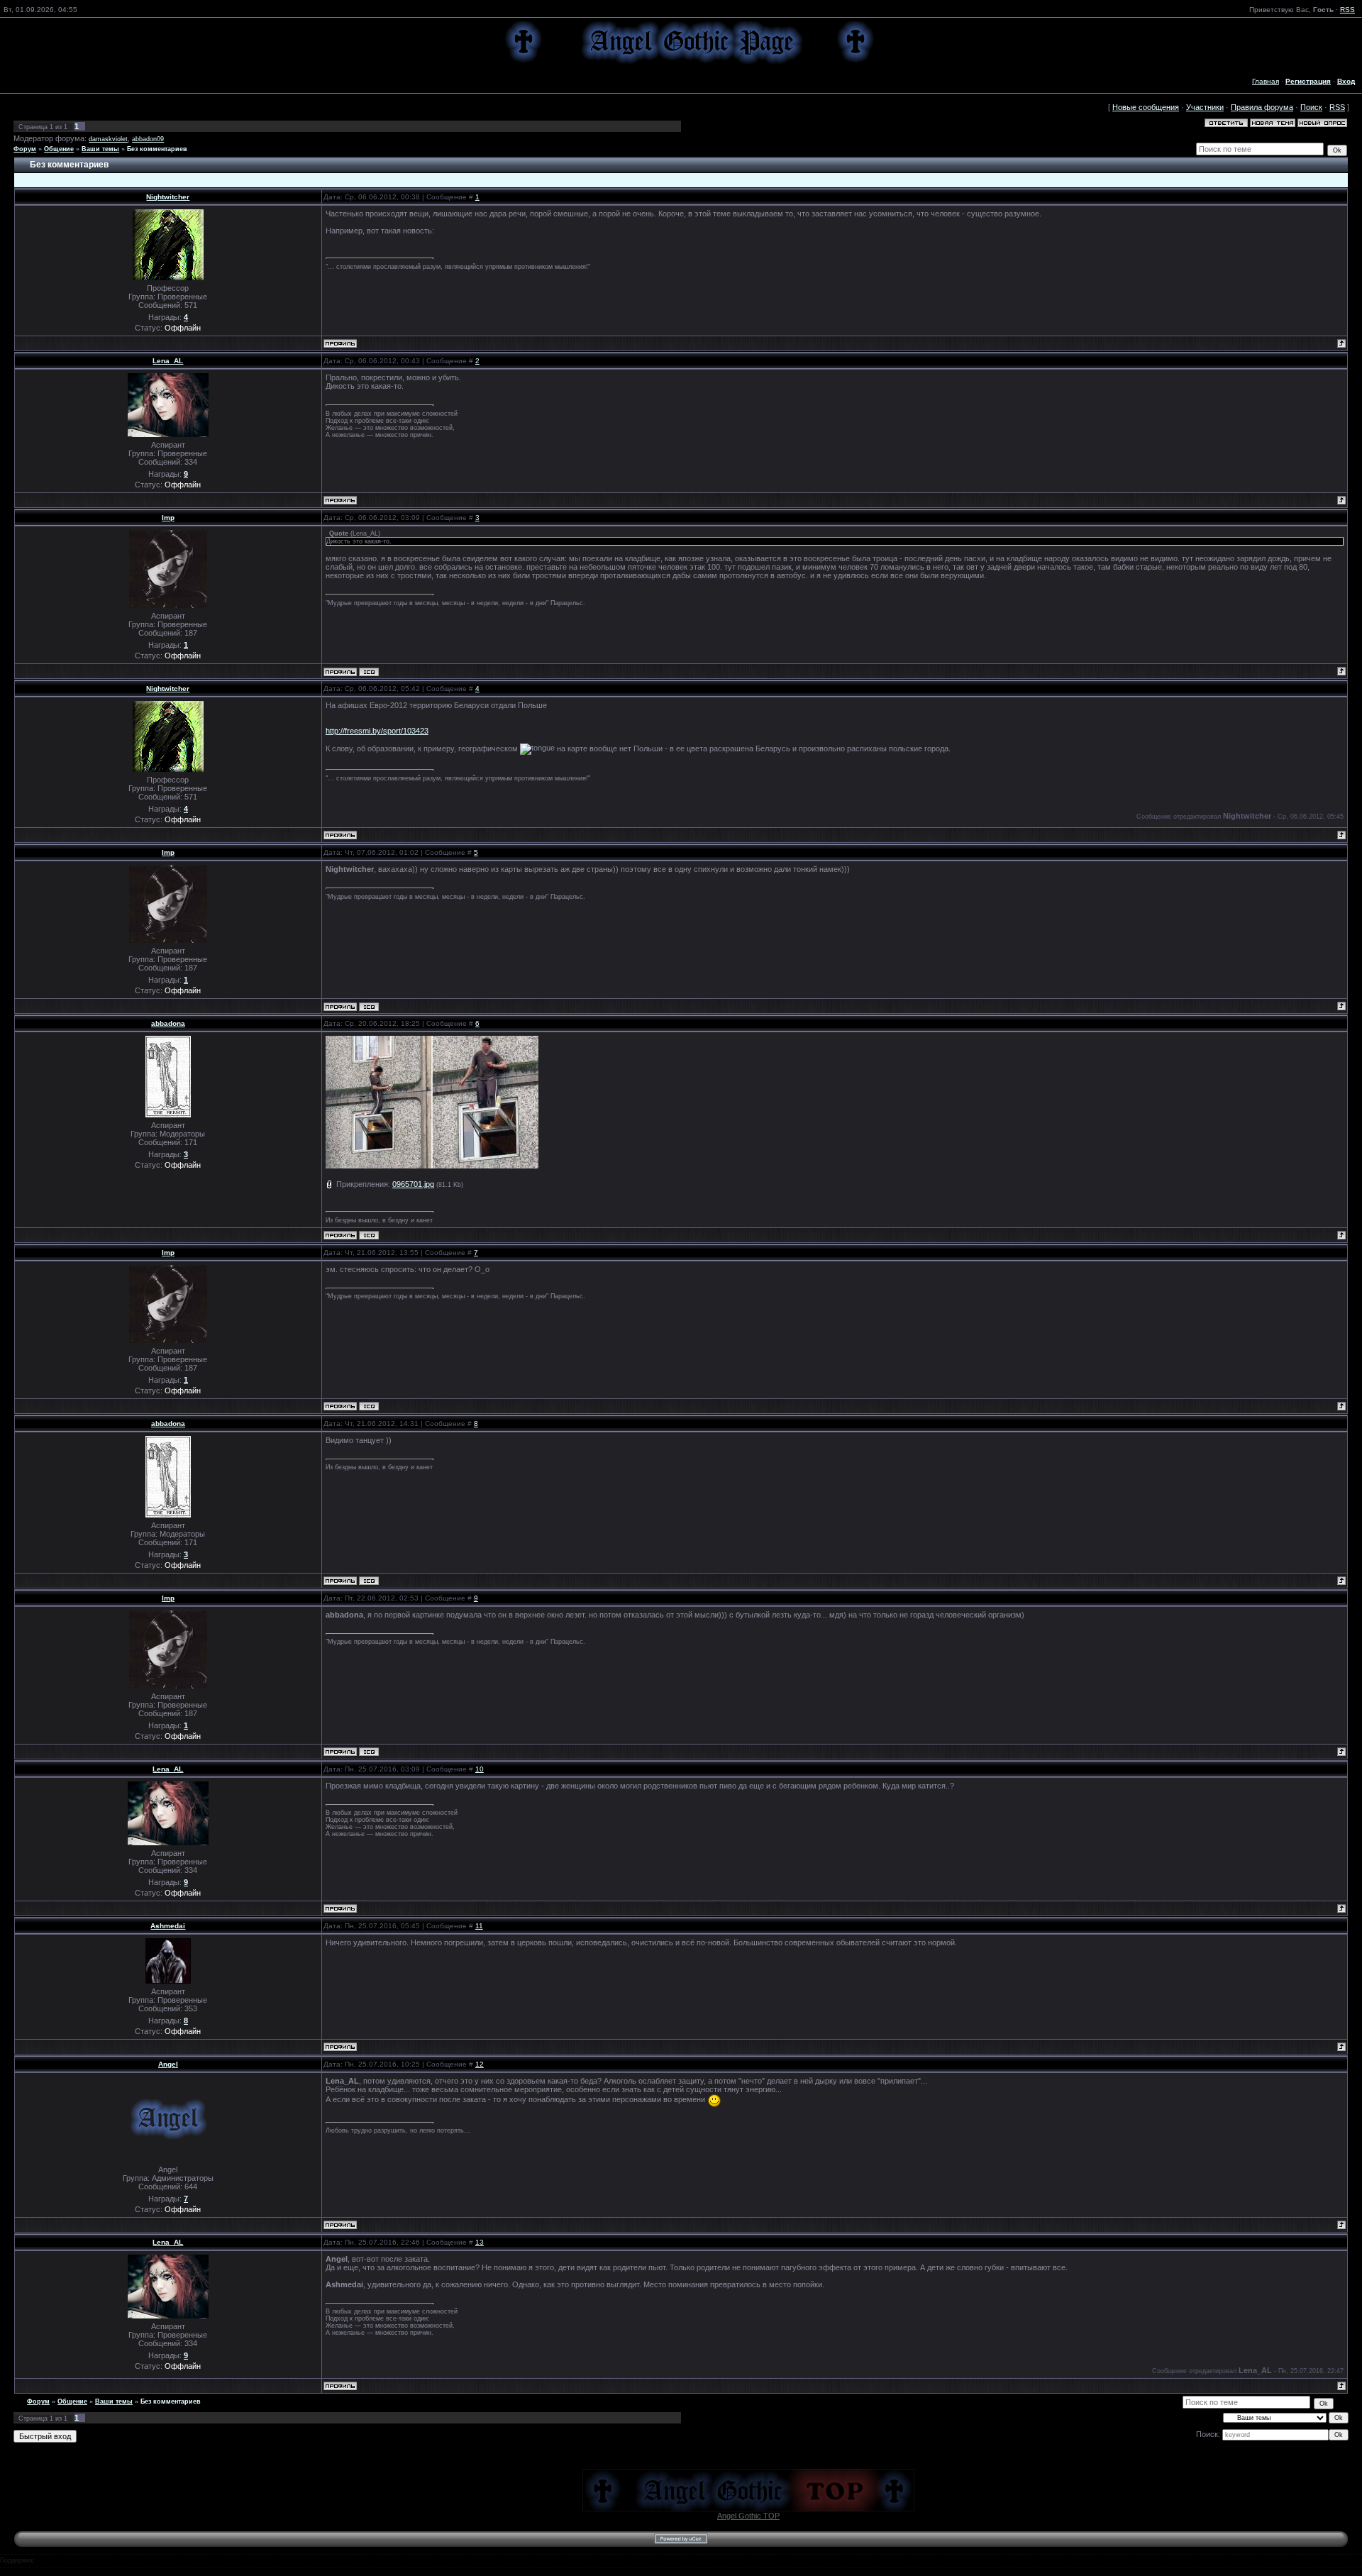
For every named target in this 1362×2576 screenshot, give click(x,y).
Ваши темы (100, 149)
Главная (1266, 81)
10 (480, 1769)
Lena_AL (168, 361)
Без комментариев (157, 149)
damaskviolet (108, 139)
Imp (168, 518)
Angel (168, 2064)
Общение (59, 149)
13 (480, 2242)
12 (480, 2064)
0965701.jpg (413, 1184)
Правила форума (1262, 107)
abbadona (168, 1023)
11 (479, 1926)
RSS (1347, 10)
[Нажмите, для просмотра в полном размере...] (432, 1102)
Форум (25, 149)
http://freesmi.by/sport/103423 (377, 731)
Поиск (1311, 107)
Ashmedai (168, 1926)
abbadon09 (148, 139)
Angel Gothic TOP (748, 2516)
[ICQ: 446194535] (369, 672)
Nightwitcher (168, 197)
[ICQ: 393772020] (369, 1235)
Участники (1205, 107)
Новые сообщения (1146, 107)
